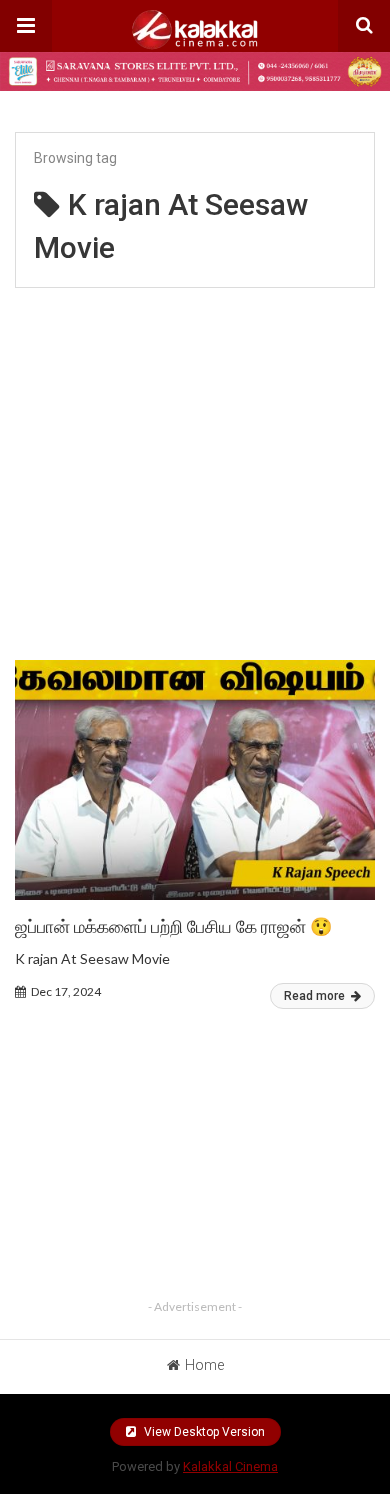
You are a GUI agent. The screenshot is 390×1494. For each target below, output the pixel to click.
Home (204, 1365)
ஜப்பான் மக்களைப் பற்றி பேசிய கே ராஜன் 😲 (173, 926)
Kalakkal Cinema (230, 1466)
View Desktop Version (203, 1432)
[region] (195, 465)
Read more (316, 996)
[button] (26, 26)
